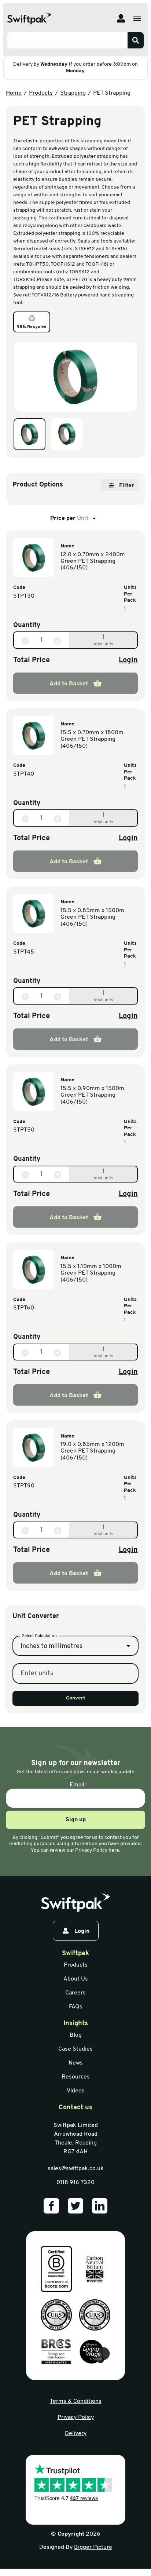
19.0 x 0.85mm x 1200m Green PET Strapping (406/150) (92, 1451)
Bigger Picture (93, 2547)
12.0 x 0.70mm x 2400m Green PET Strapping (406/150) (93, 562)
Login (128, 660)
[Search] (136, 40)
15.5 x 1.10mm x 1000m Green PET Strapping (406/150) (91, 1273)
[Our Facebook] (51, 2206)
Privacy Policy (76, 2417)
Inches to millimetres (51, 1647)
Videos (76, 2091)
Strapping (73, 93)
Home (14, 93)
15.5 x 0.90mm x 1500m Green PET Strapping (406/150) (92, 1095)
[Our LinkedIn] (100, 2206)
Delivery (76, 2434)
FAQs (76, 2007)
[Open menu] (137, 18)
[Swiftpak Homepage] (29, 19)
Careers (75, 1993)
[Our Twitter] (75, 2206)
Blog (76, 2035)
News (76, 2063)
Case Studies (75, 2049)
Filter (127, 486)
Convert (76, 1698)
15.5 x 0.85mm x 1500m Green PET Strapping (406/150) (92, 917)
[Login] (121, 18)
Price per (69, 518)
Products (41, 93)
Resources (76, 2077)
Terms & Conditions (76, 2401)
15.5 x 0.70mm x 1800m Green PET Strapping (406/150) (92, 739)
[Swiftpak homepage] (75, 1903)
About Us (76, 1979)
